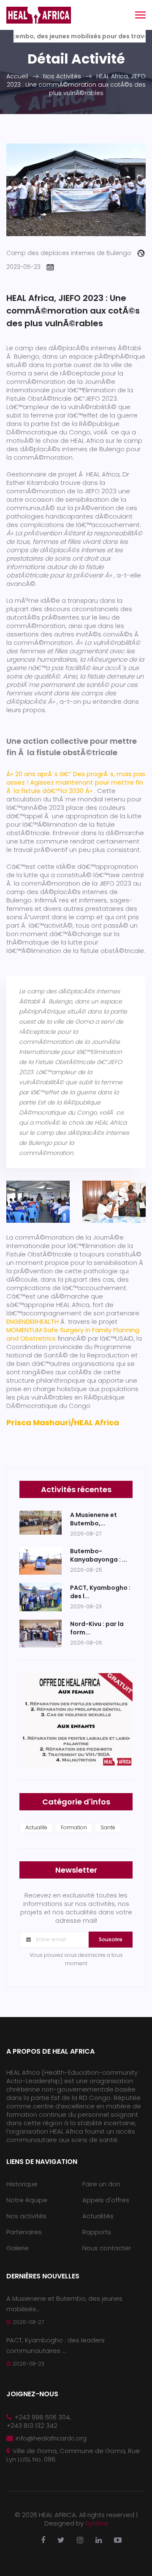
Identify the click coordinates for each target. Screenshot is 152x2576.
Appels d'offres (106, 2200)
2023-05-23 (23, 267)
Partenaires (24, 2232)
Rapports (97, 2232)
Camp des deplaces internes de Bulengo (69, 253)
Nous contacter (107, 2248)
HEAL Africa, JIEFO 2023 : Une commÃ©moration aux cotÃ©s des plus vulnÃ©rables (76, 85)
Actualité (36, 1827)
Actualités (98, 2216)
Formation (74, 1827)
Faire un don (101, 2184)
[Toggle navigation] (140, 16)
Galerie (18, 2248)
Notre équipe (27, 2200)
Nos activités (26, 2216)
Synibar (97, 2523)
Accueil (17, 76)
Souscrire (111, 1939)
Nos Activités (62, 76)
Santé (108, 1827)
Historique (22, 2184)
